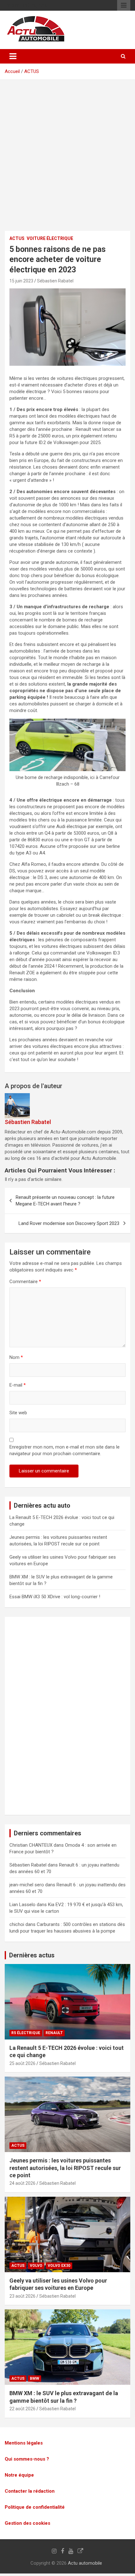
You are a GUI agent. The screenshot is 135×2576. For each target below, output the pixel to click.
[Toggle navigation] (13, 56)
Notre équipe (19, 2475)
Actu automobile (85, 2563)
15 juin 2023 (21, 281)
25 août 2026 (22, 2063)
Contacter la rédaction (30, 2491)
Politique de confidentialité (35, 2507)
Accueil (12, 71)
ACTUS (32, 71)
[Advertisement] (67, 160)
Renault (54, 2033)
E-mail (18, 1385)
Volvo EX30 (59, 2266)
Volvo (36, 2266)
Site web (18, 1413)
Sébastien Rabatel (55, 281)
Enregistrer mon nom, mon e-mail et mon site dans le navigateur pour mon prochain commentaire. (65, 1450)
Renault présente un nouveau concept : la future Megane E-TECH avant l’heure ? (65, 1201)
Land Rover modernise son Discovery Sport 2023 (69, 1223)
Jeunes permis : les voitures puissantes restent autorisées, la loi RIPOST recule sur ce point (65, 2168)
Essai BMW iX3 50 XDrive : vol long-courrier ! (55, 1597)
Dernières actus (32, 1955)
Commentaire (25, 1282)
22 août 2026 (22, 2409)
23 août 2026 (22, 2296)
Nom (16, 1357)
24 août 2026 (22, 2183)
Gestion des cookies (27, 2523)
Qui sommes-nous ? (27, 2459)
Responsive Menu (124, 5)
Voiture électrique (50, 238)
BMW (35, 2378)
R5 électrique (26, 2033)
